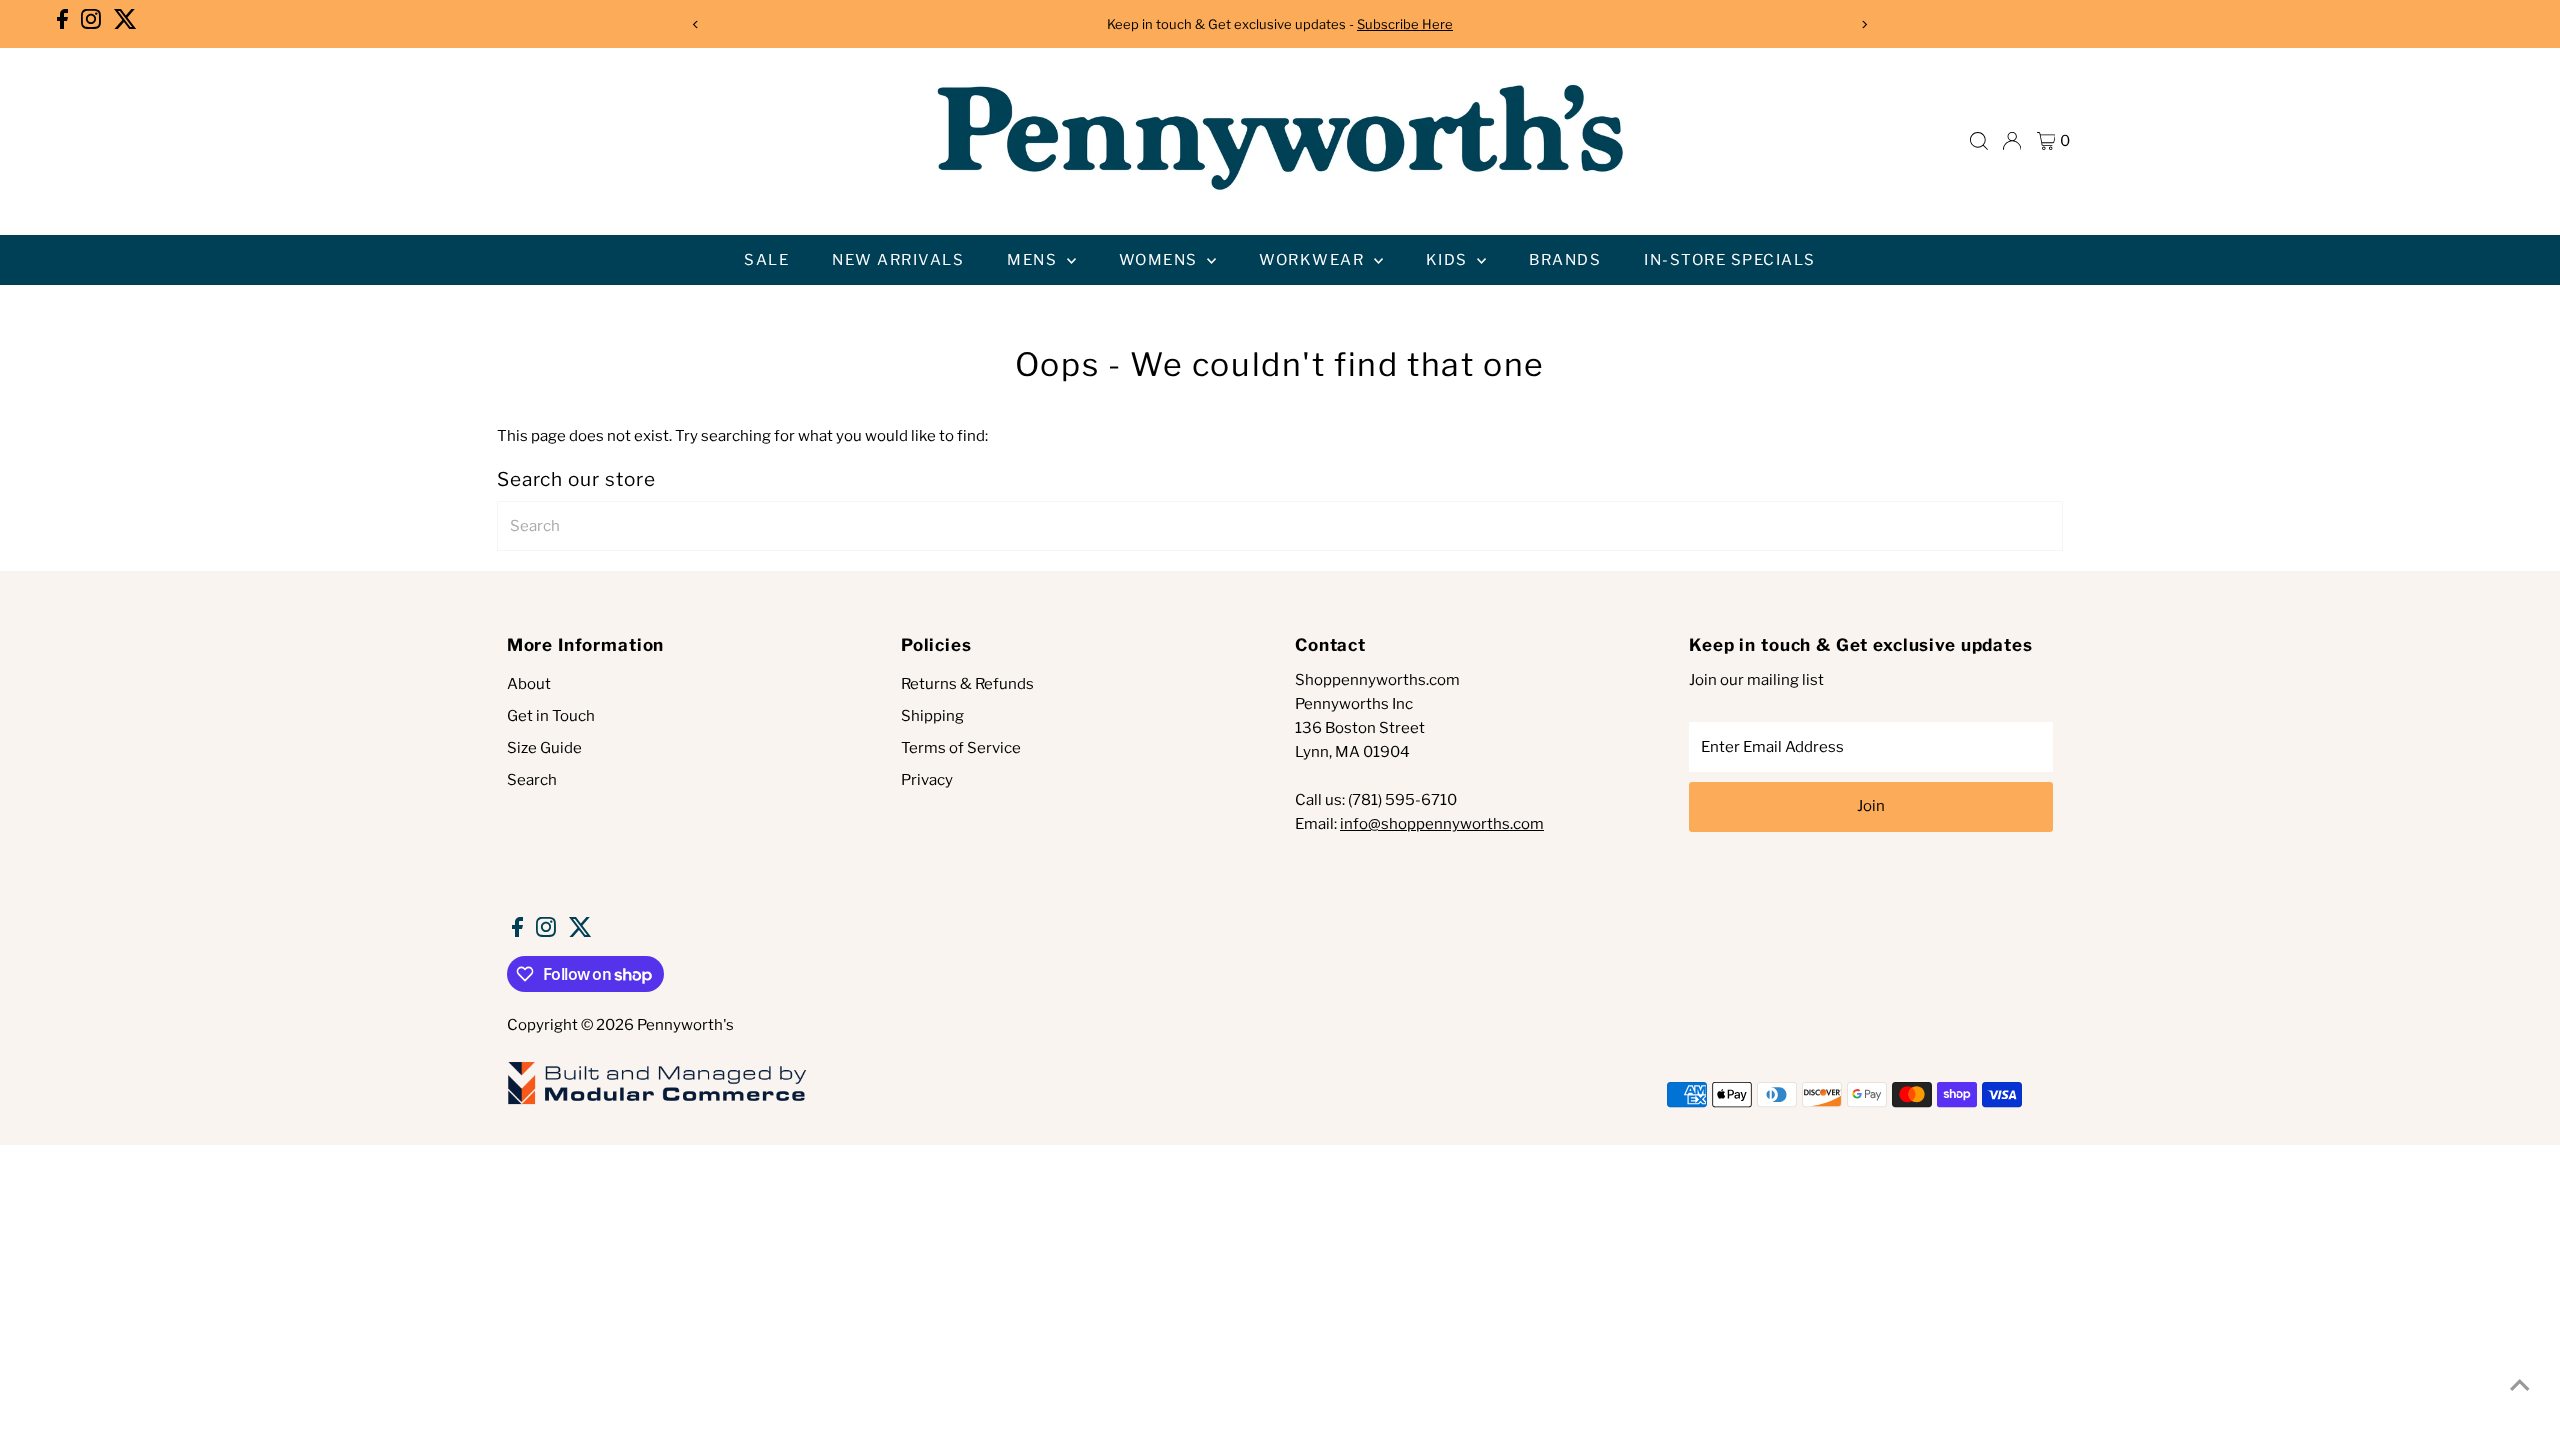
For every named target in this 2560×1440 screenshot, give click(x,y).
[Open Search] (1979, 141)
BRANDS (1565, 260)
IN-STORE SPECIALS (1730, 260)
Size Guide (544, 748)
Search (532, 780)
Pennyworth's (685, 1025)
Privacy (927, 780)
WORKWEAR (1314, 260)
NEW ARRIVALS (898, 260)
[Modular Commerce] (657, 1103)
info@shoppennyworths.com (1442, 824)
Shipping (932, 716)
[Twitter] (125, 24)
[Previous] (696, 24)
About (529, 684)
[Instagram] (91, 24)
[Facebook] (62, 24)
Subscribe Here (1405, 24)
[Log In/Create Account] (2012, 141)
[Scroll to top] (2520, 1385)
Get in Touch (551, 716)
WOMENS (1161, 260)
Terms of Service (961, 748)
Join (1871, 806)
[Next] (1863, 24)
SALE (766, 260)
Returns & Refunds (967, 684)
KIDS (1449, 260)
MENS (1034, 260)
